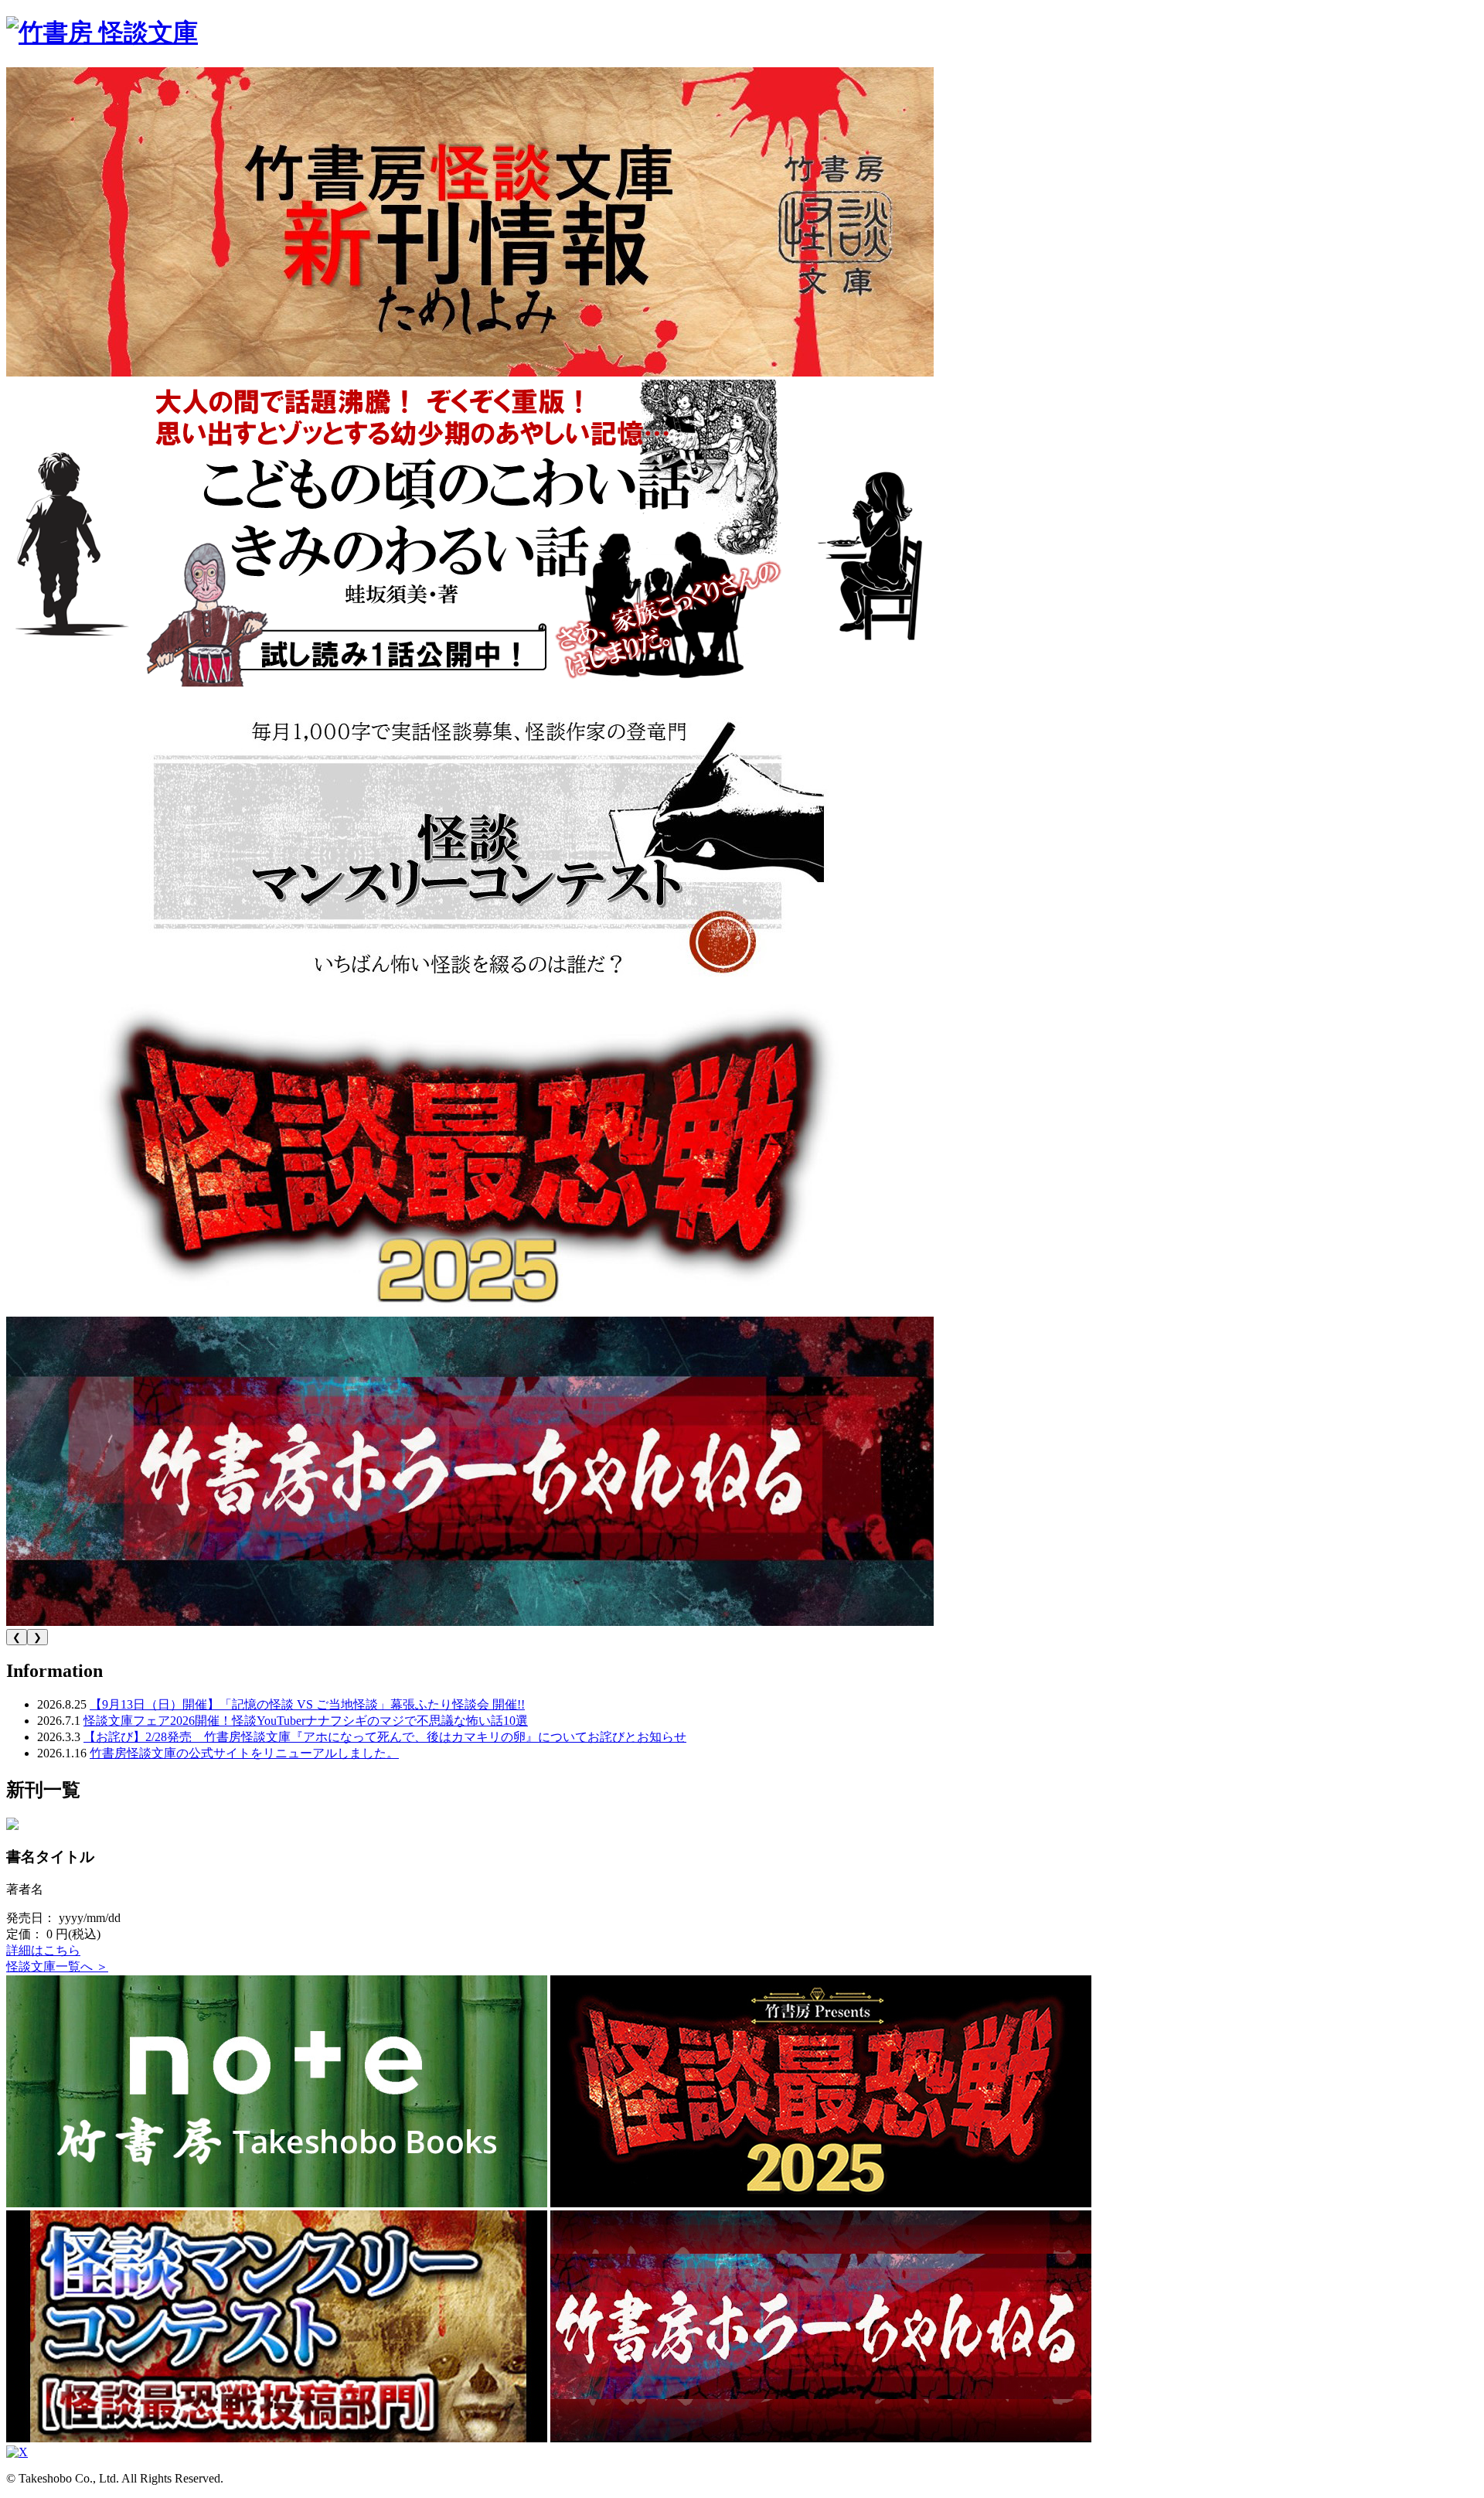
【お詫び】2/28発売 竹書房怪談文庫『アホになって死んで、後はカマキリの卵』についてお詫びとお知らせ (385, 1737)
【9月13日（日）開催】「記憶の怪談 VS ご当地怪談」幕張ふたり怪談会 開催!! (307, 1704)
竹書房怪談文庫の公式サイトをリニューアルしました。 (244, 1753)
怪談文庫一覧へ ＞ (57, 1966)
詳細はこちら (43, 1950)
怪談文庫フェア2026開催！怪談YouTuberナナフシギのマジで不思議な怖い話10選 (306, 1721)
